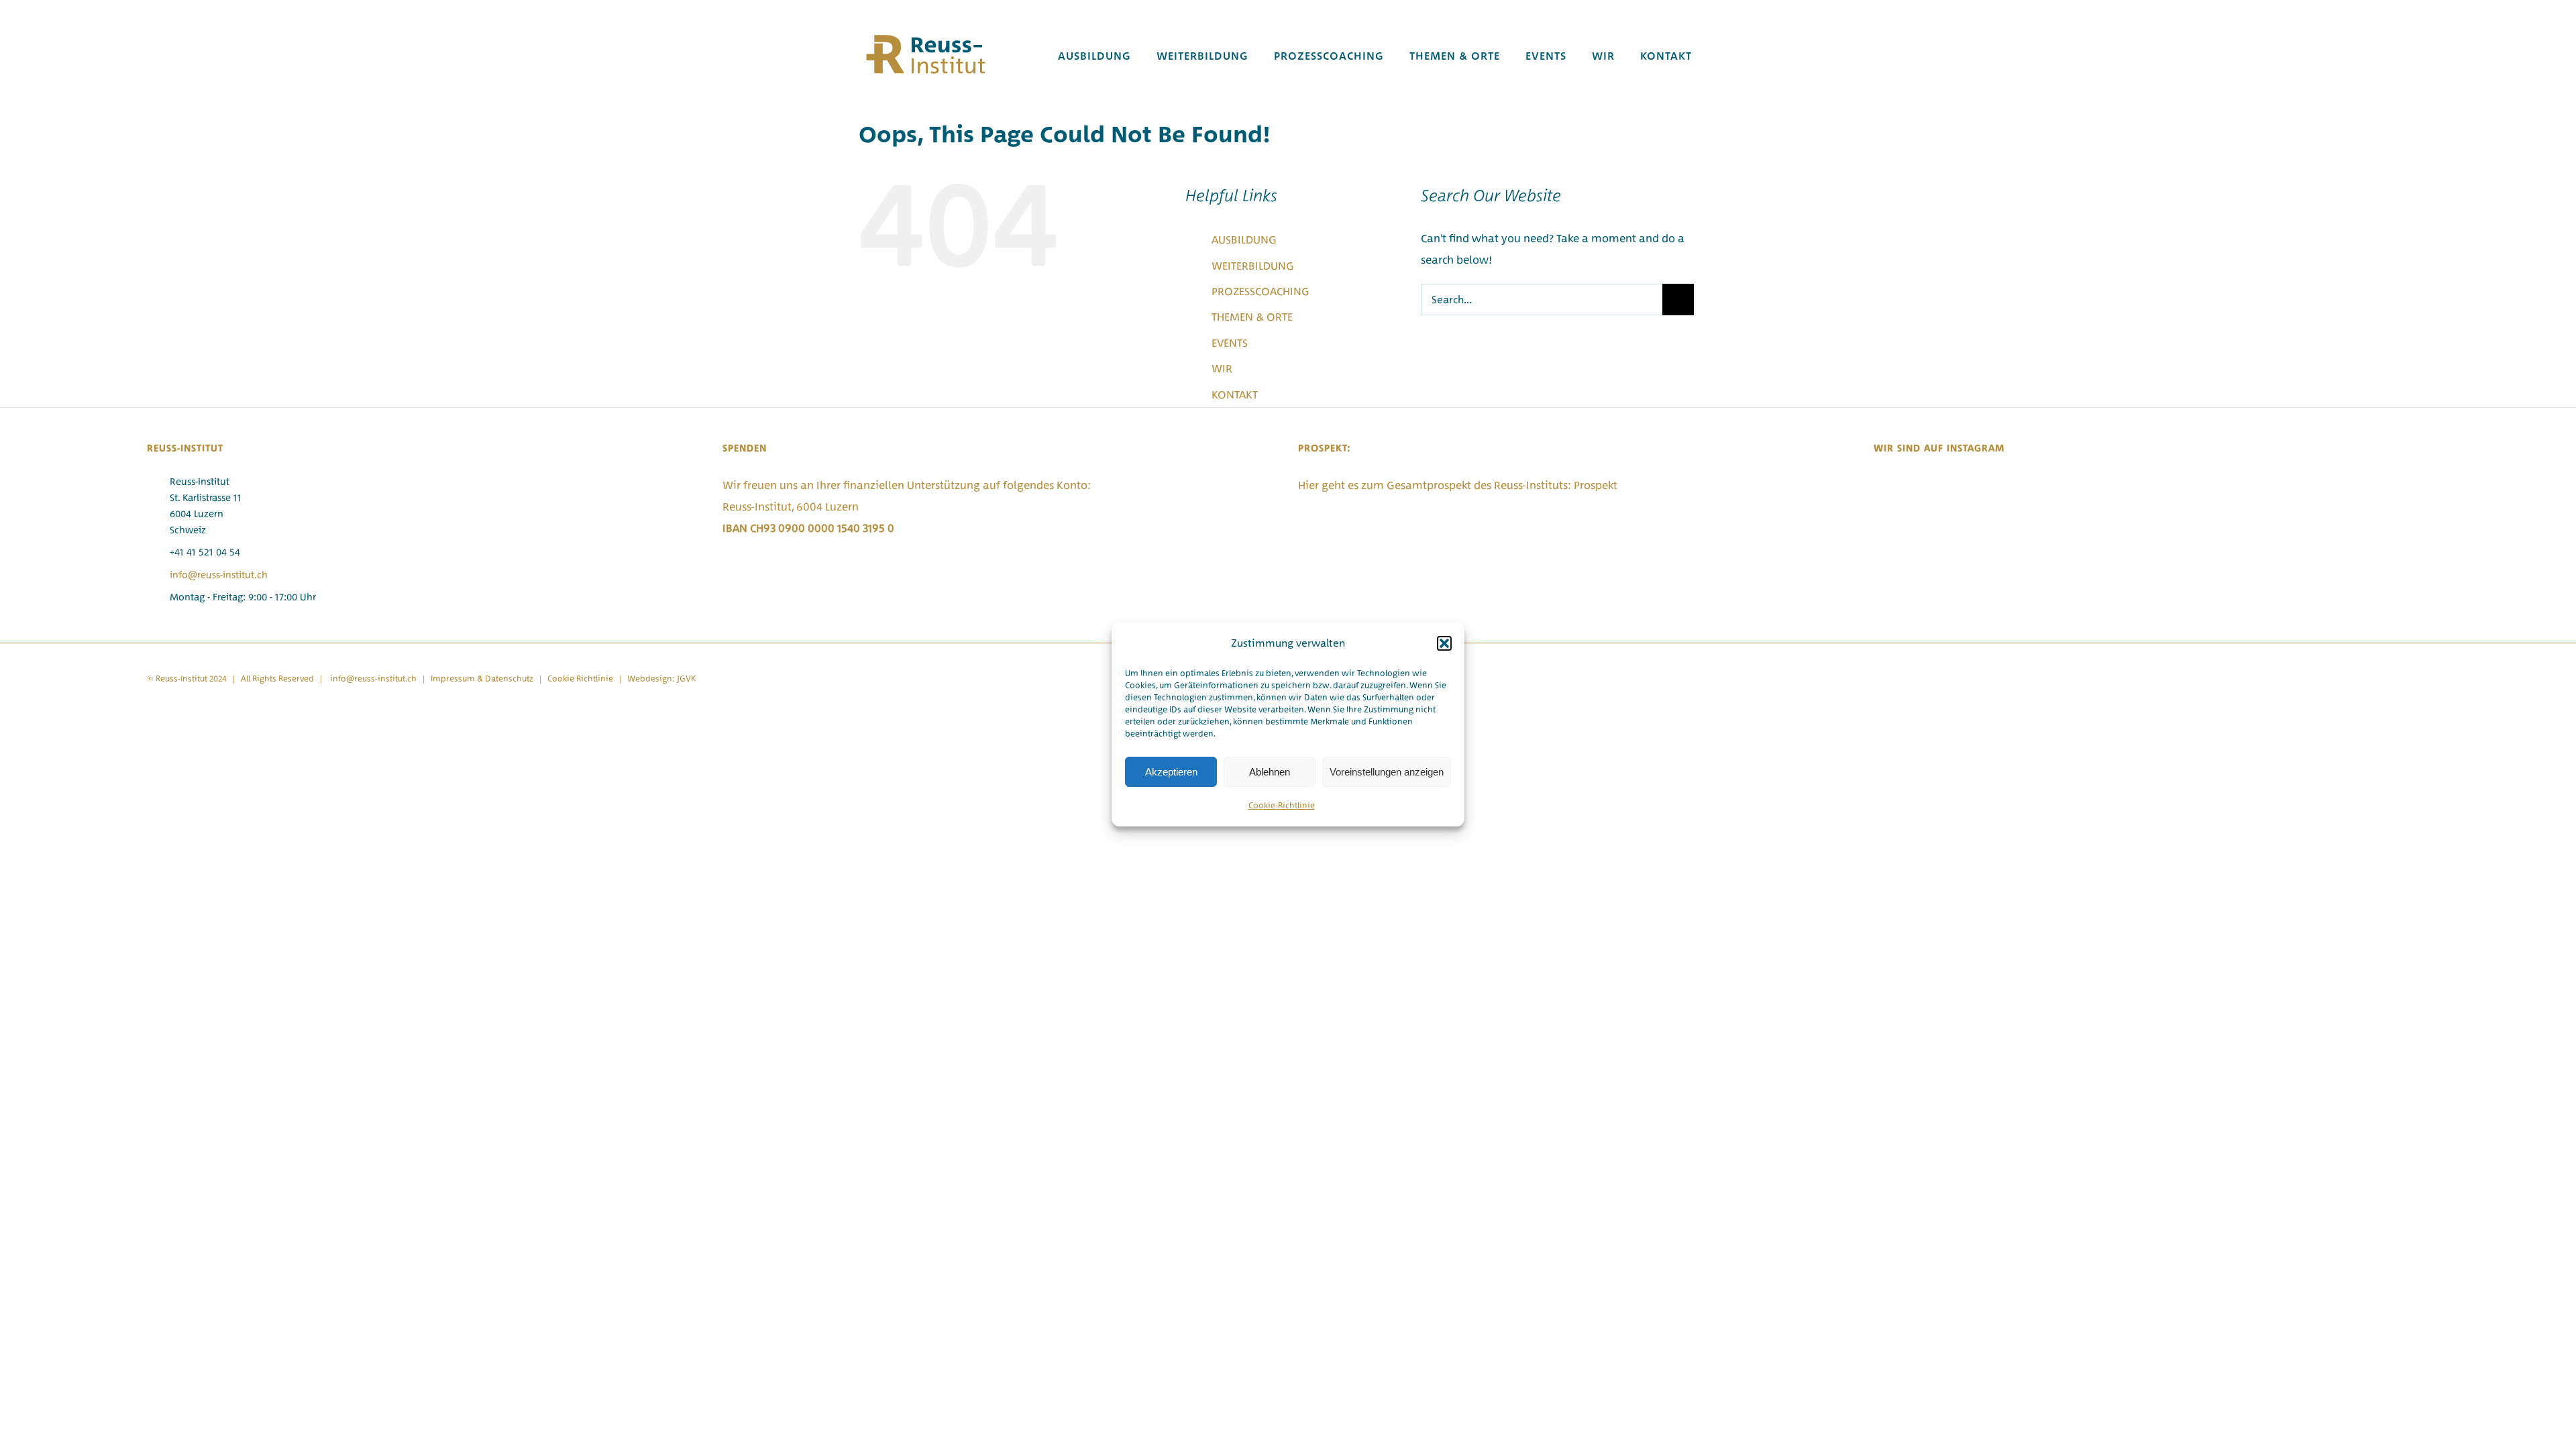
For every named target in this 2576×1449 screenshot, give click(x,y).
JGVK (686, 679)
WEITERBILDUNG (1253, 266)
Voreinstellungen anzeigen (1387, 772)
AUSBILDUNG (1244, 239)
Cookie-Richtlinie (1282, 805)
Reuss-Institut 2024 (191, 679)
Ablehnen (1270, 772)
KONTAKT (1235, 394)
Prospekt (1596, 485)
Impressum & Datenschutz (482, 679)
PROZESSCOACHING (1260, 291)
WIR (1222, 368)
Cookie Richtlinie (580, 679)
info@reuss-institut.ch (219, 575)
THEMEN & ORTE (1252, 317)
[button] (1444, 643)
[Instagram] (1878, 486)
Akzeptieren (1171, 772)
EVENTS (1230, 343)
